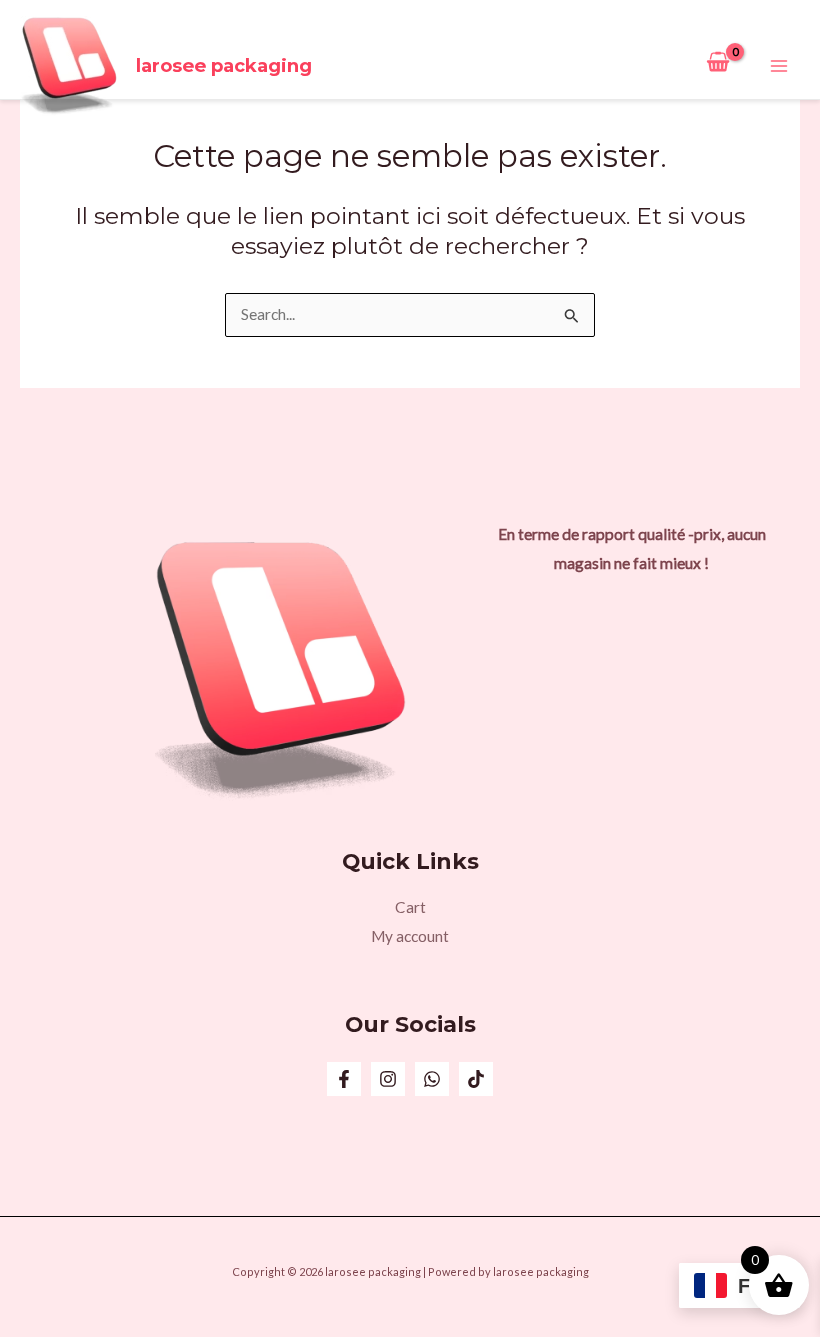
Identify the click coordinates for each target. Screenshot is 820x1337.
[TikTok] (476, 1079)
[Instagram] (388, 1079)
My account (410, 936)
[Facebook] (344, 1079)
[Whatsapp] (432, 1079)
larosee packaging (224, 65)
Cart (410, 907)
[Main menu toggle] (779, 66)
